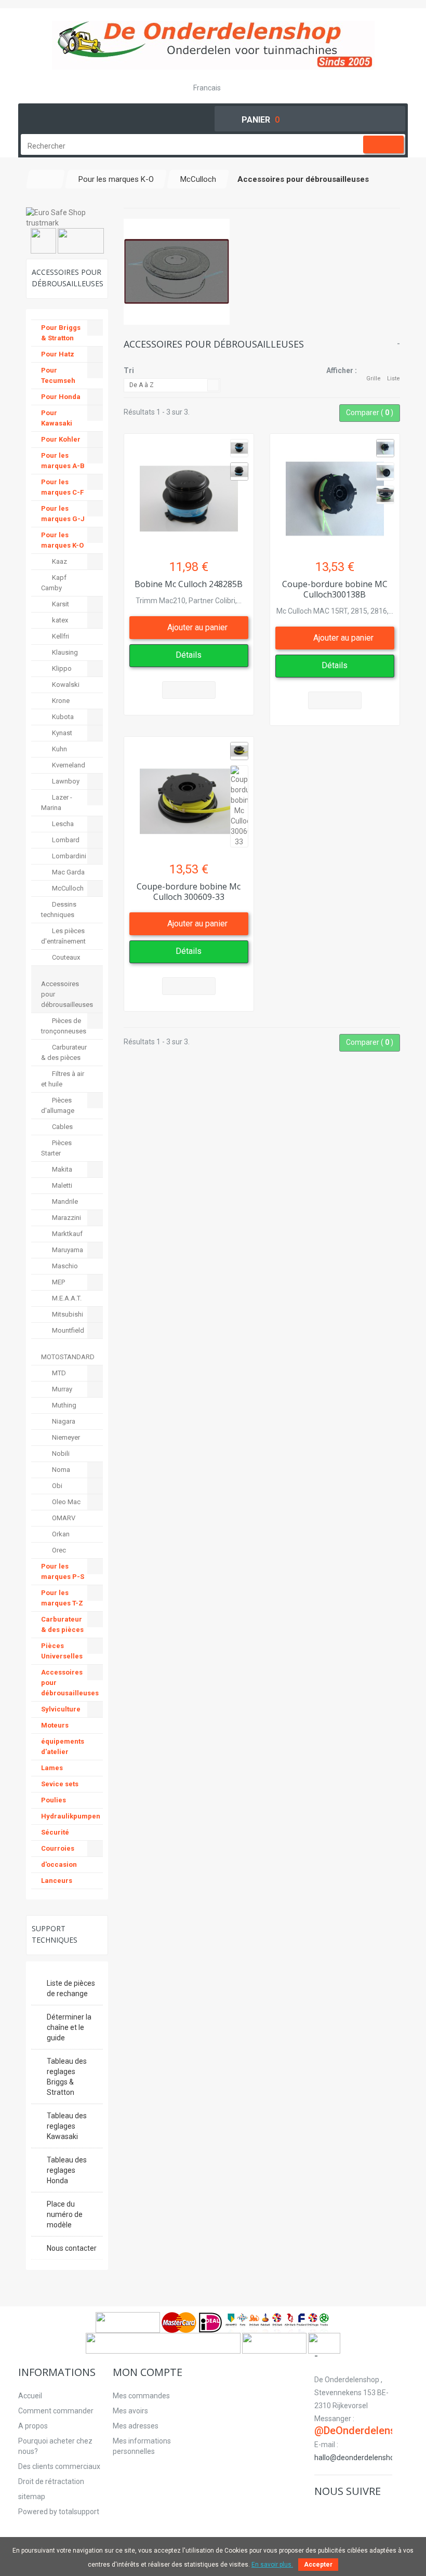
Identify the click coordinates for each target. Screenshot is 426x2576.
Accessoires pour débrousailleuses (67, 994)
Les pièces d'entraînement (63, 936)
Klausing (64, 652)
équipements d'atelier (63, 1747)
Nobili (60, 1453)
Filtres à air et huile (63, 1079)
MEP (58, 1282)
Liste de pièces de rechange (71, 1988)
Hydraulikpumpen (71, 1816)
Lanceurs (57, 1881)
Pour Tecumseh (58, 375)
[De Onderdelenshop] (213, 45)
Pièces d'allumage (58, 1105)
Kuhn (59, 749)
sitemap (32, 2497)
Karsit (60, 604)
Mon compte (148, 2372)
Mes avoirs (130, 2411)
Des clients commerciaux (59, 2466)
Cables (62, 1127)
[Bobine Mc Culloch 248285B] (189, 493)
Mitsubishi (67, 1314)
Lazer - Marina (57, 802)
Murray (61, 1389)
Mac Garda (68, 872)
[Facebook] (321, 2513)
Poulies (54, 1800)
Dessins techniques (59, 909)
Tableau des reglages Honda (67, 2170)
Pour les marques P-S (63, 1571)
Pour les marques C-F (62, 487)
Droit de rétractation (51, 2481)
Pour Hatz (58, 354)
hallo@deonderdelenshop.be (361, 2458)
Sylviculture (61, 1709)
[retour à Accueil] (46, 179)
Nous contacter (72, 2248)
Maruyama (67, 1250)
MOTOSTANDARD (68, 1357)
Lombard (65, 840)
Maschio (64, 1266)
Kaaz (59, 561)
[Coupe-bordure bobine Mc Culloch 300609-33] (189, 796)
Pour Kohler (61, 439)
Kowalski (65, 685)
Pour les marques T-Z (62, 1598)
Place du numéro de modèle (65, 2214)
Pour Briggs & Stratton (61, 333)
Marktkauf (66, 1234)
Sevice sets (60, 1784)
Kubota (62, 717)
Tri (129, 370)
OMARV (63, 1518)
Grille (374, 379)
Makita (61, 1169)
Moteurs (55, 1725)
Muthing (63, 1405)
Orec (58, 1550)
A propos (33, 2426)
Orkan (60, 1534)
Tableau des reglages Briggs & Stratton (67, 2077)
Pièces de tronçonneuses (64, 1026)
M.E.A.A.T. (66, 1298)
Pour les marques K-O (62, 540)
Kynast (61, 733)
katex (59, 620)
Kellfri (60, 636)
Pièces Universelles (62, 1651)
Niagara (63, 1421)
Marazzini (66, 1218)
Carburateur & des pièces (64, 1052)
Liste (394, 379)
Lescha (62, 824)
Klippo (61, 668)
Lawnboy (65, 781)
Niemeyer (65, 1437)
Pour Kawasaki (57, 418)
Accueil (30, 2396)
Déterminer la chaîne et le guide (69, 2027)
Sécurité (55, 1832)
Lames (52, 1768)
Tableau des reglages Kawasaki (67, 2126)
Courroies (58, 1848)
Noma (60, 1470)
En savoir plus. (272, 2565)
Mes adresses (136, 2426)
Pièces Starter (56, 1148)
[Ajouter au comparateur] (189, 690)
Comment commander (56, 2411)
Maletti (61, 1185)
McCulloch (67, 888)
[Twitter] (333, 2513)
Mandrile (64, 1201)
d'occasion (59, 1864)
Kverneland (68, 765)
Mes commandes (141, 2396)
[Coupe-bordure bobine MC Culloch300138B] (335, 493)
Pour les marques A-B (63, 461)
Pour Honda (61, 397)
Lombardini (68, 856)
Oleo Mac (65, 1502)
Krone (60, 701)
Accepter (318, 2565)
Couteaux (65, 957)
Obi (56, 1486)
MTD (58, 1373)
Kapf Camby (54, 583)
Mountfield (67, 1330)
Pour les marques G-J (63, 514)
